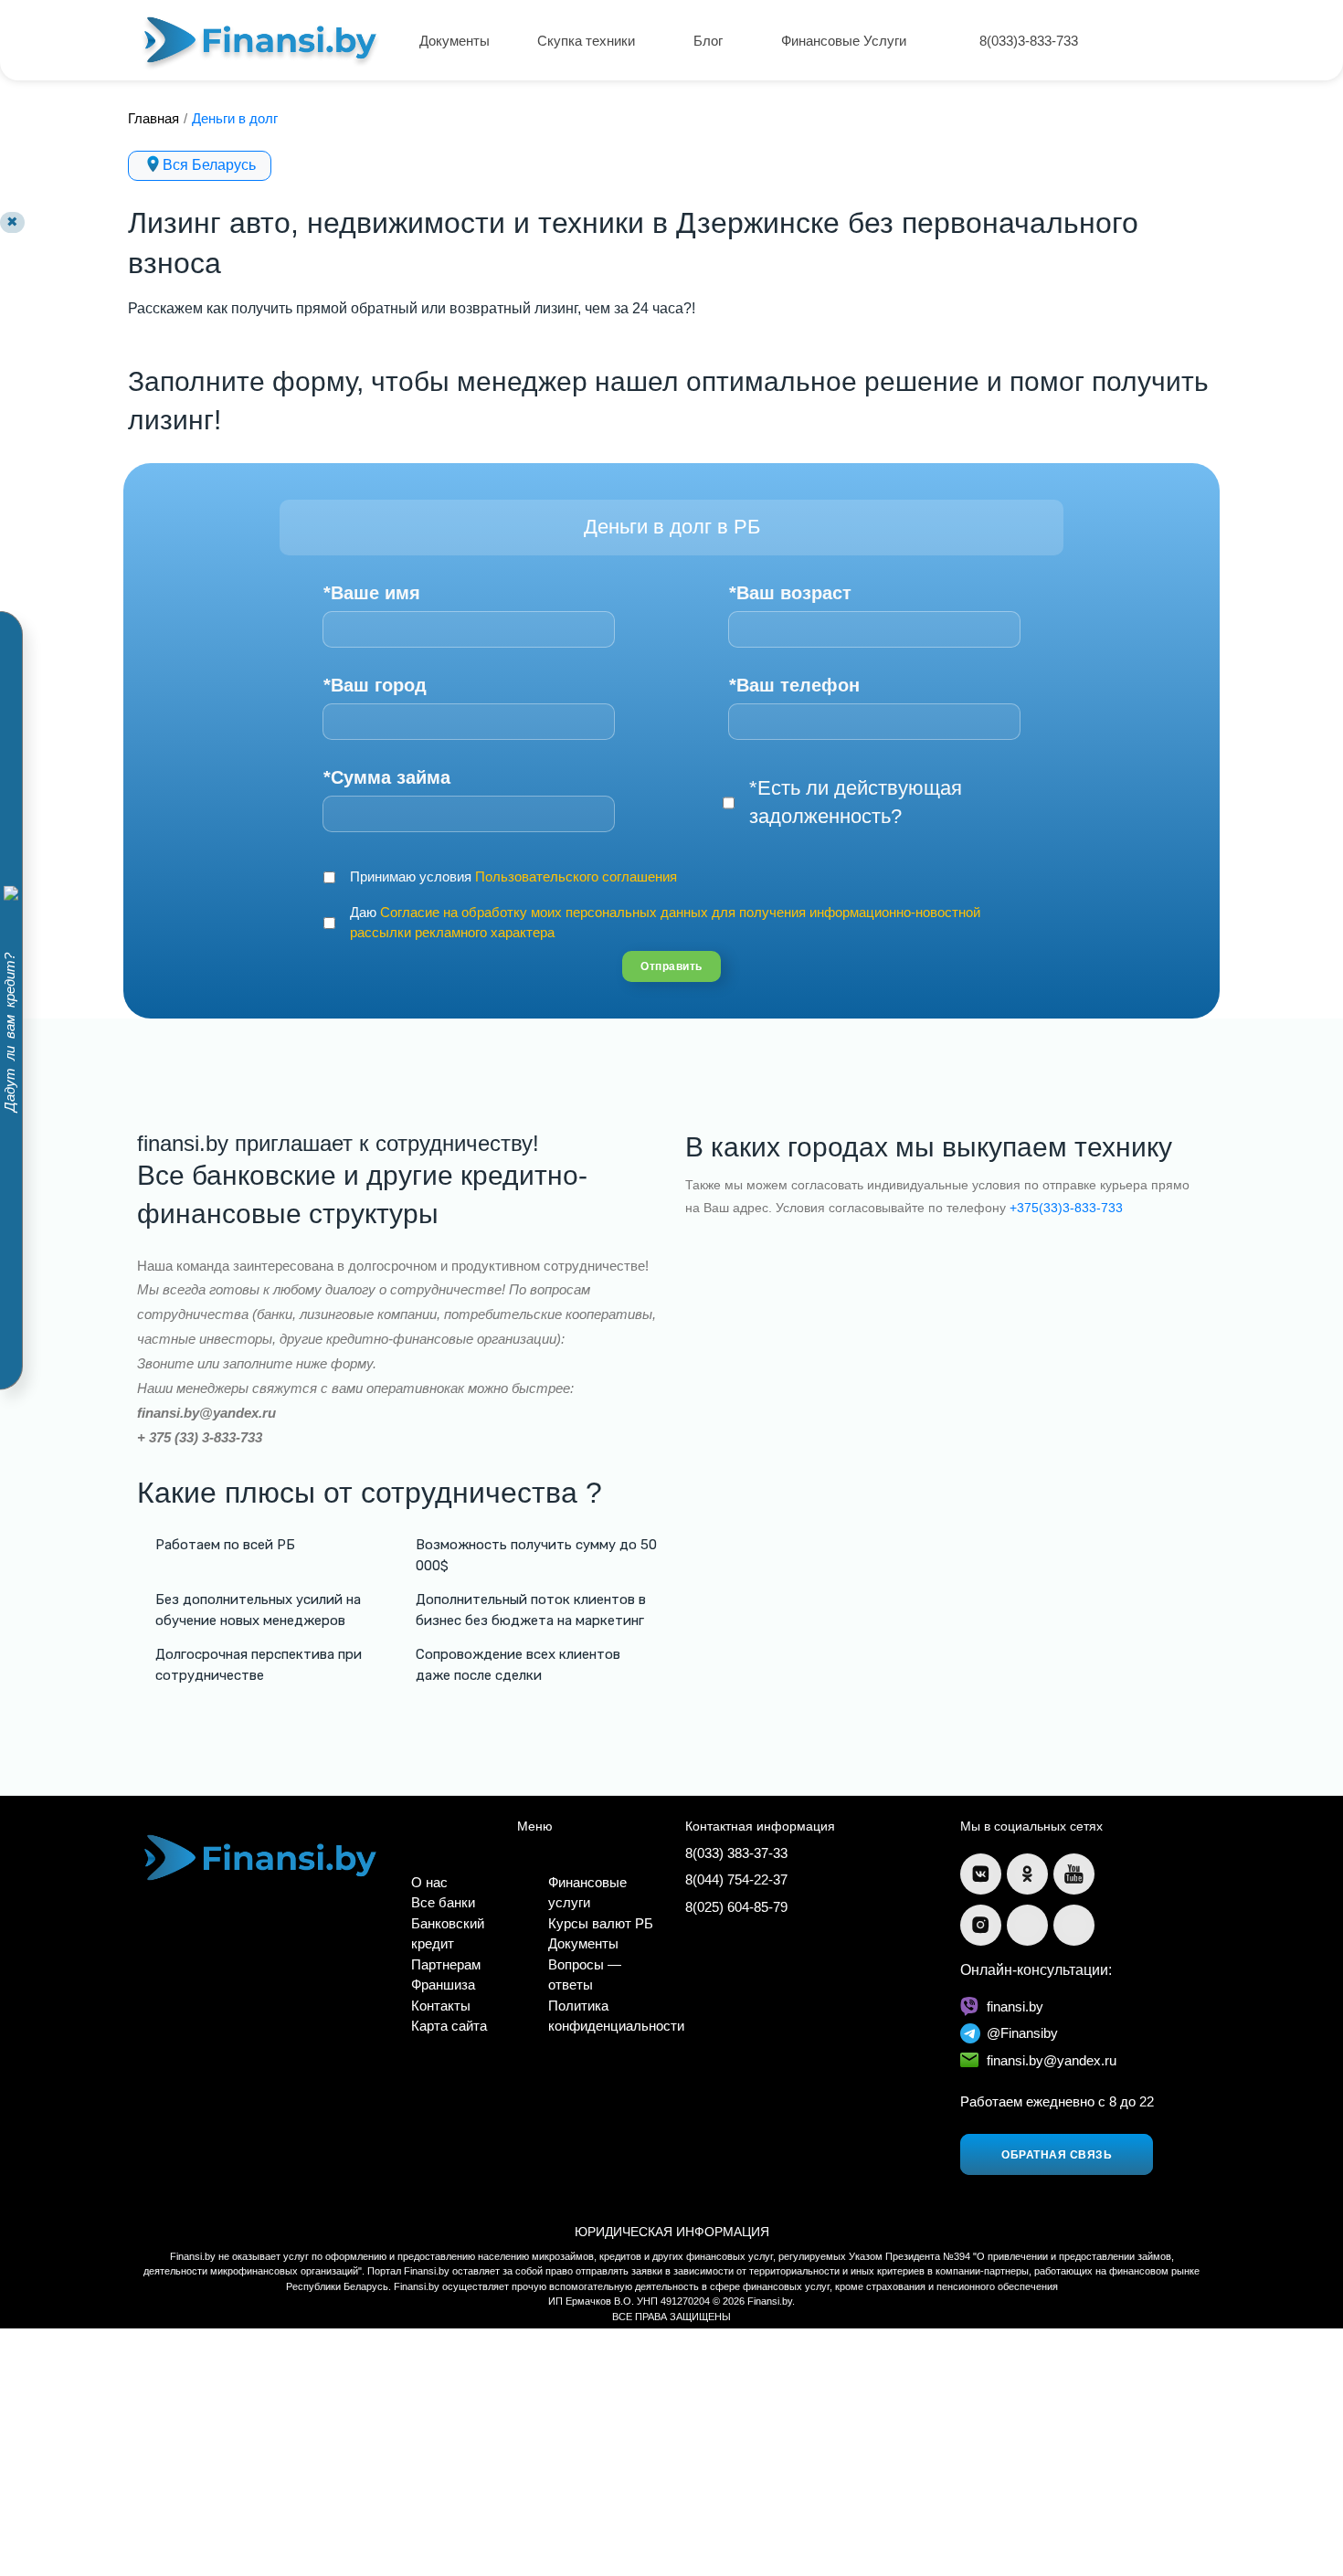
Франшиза (443, 1985)
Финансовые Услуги (846, 41)
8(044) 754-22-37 (736, 1879)
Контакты (441, 2006)
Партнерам (446, 1964)
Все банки (443, 1902)
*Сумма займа (387, 777)
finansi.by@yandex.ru (1052, 2060)
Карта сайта (449, 2026)
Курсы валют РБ (601, 1923)
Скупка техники (588, 41)
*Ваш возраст (790, 593)
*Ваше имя (372, 593)
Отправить (671, 966)
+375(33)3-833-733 (1066, 1208)
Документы (455, 41)
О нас (429, 1882)
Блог (710, 41)
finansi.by (1015, 2006)
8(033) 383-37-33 (736, 1853)
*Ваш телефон (794, 685)
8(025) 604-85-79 (736, 1907)
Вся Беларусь (209, 165)
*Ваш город (375, 685)
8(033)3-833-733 (1029, 41)
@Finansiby (1022, 2033)
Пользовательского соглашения (576, 876)
